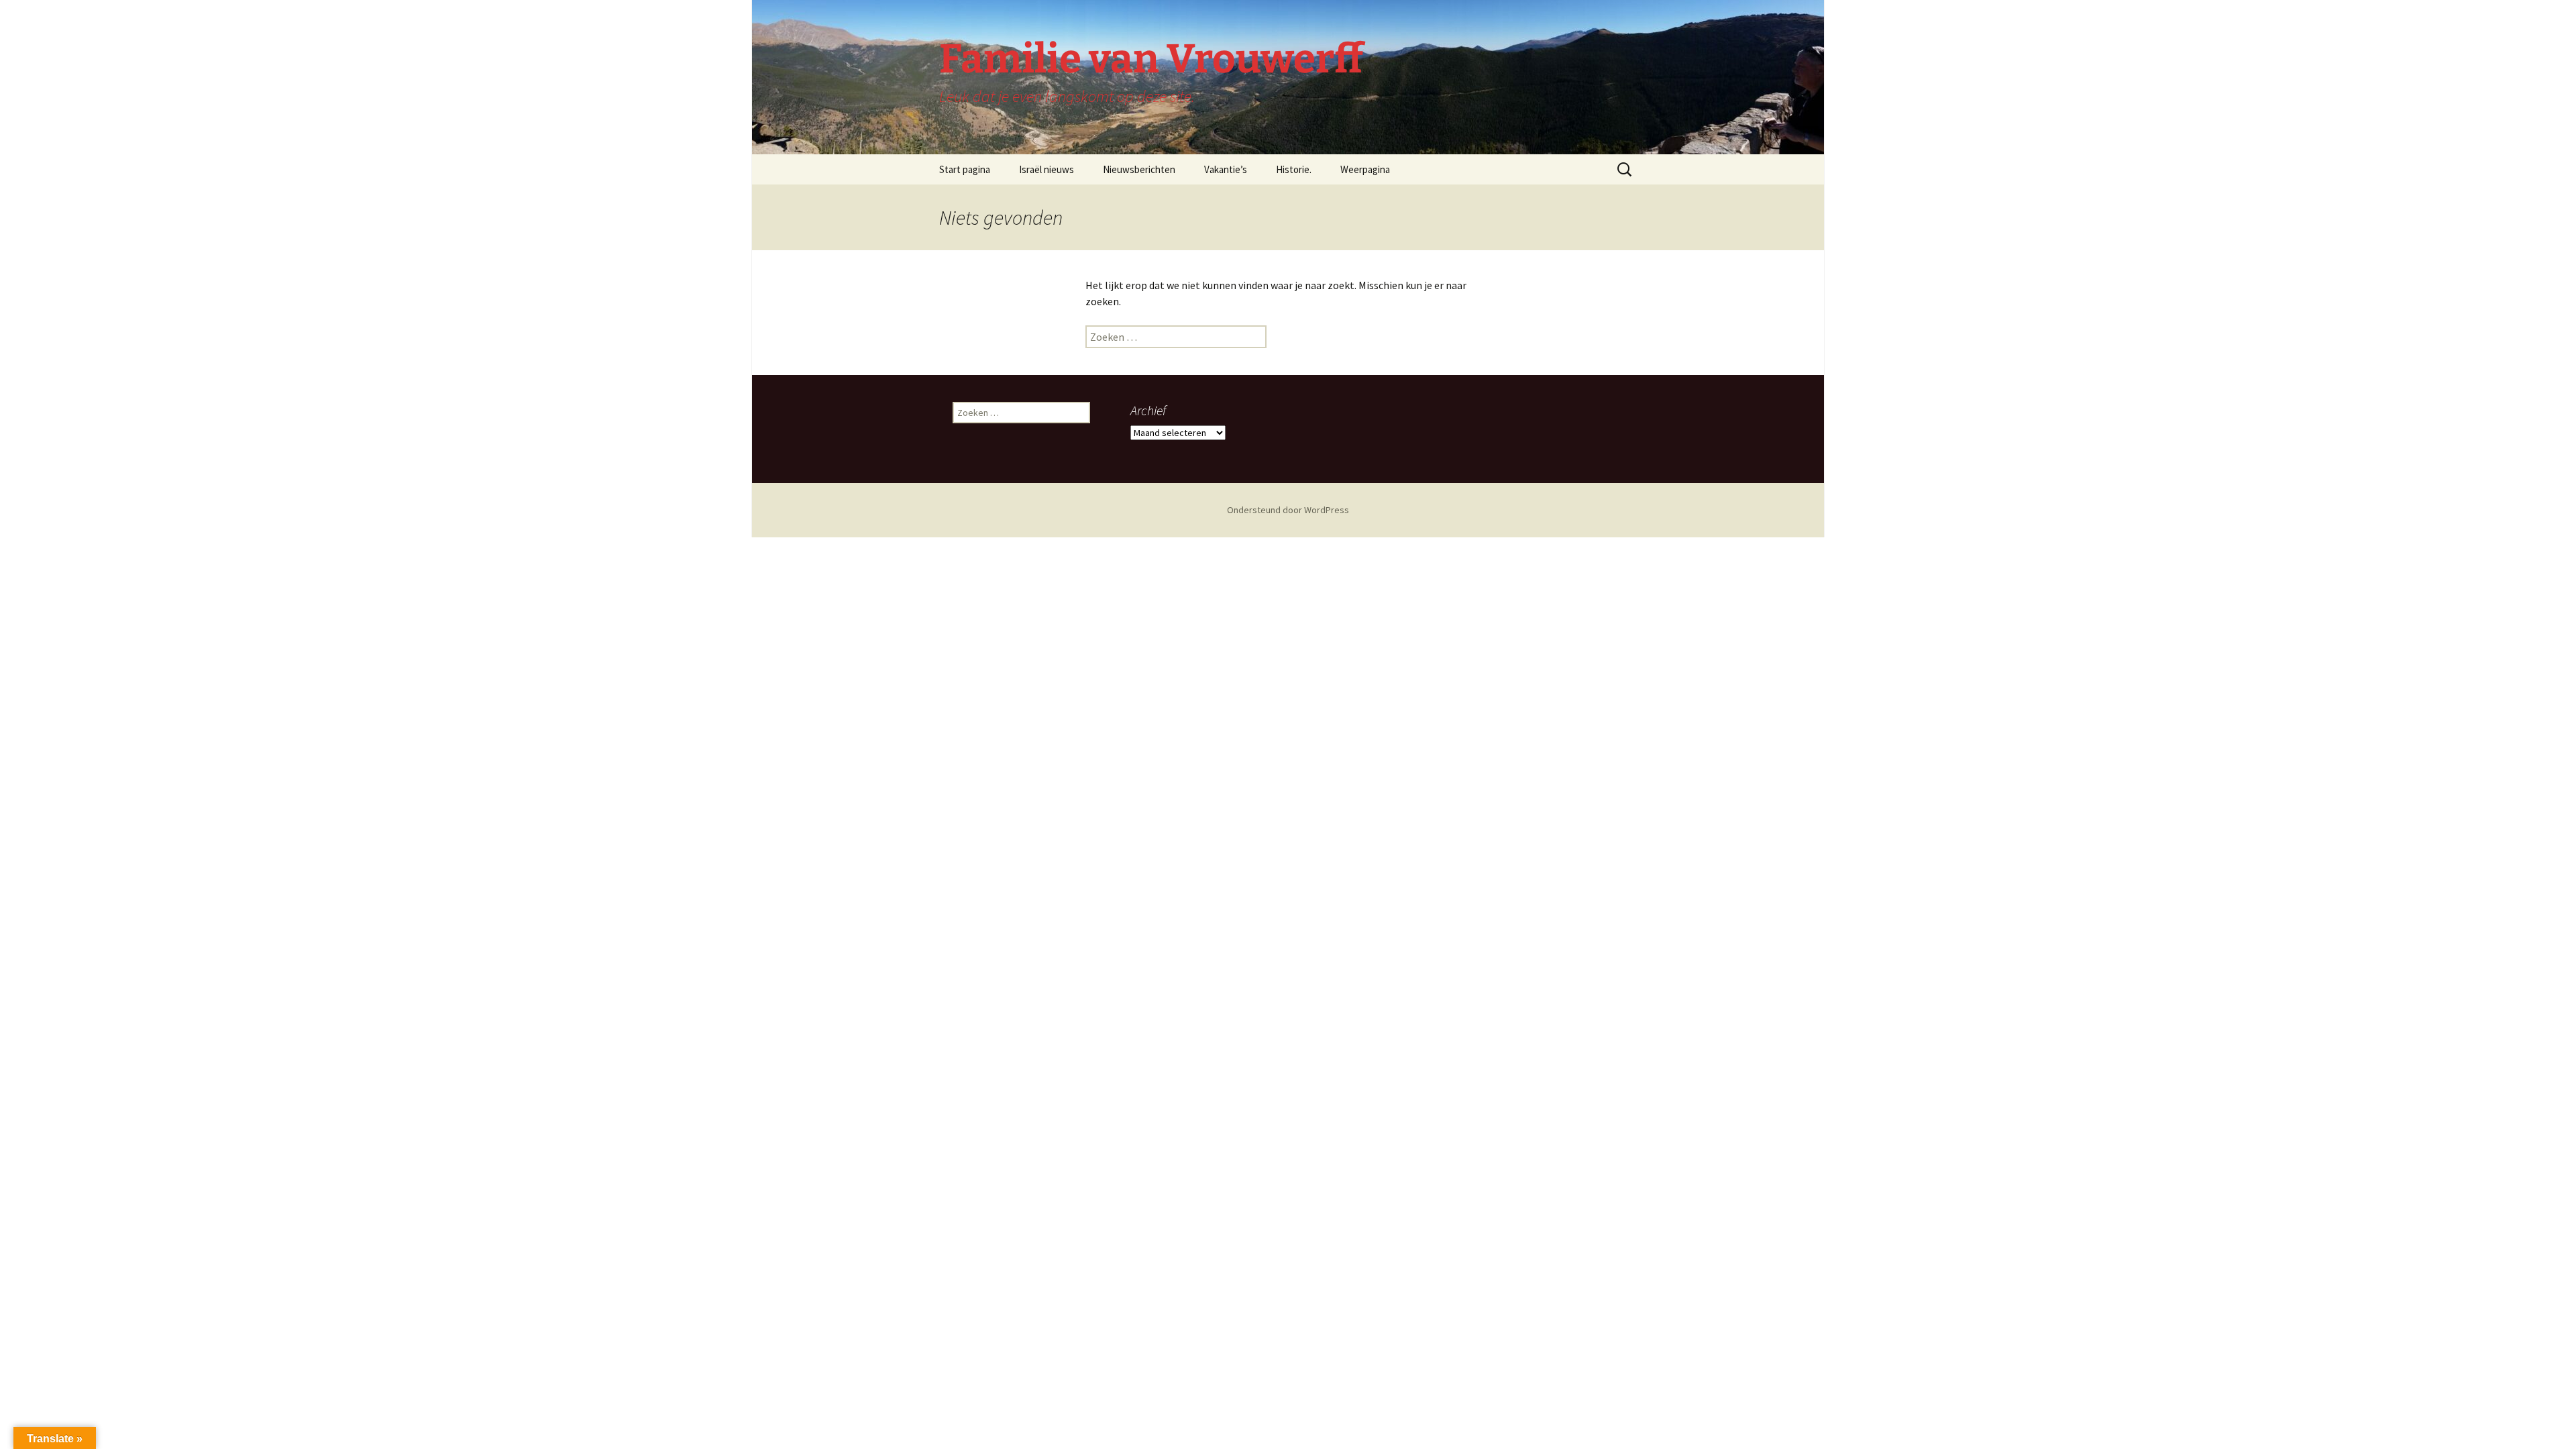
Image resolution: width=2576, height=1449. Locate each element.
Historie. (1294, 169)
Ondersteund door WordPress (1288, 510)
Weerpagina (1365, 169)
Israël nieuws (1046, 169)
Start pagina (965, 169)
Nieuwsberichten (1139, 169)
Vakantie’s (1226, 169)
